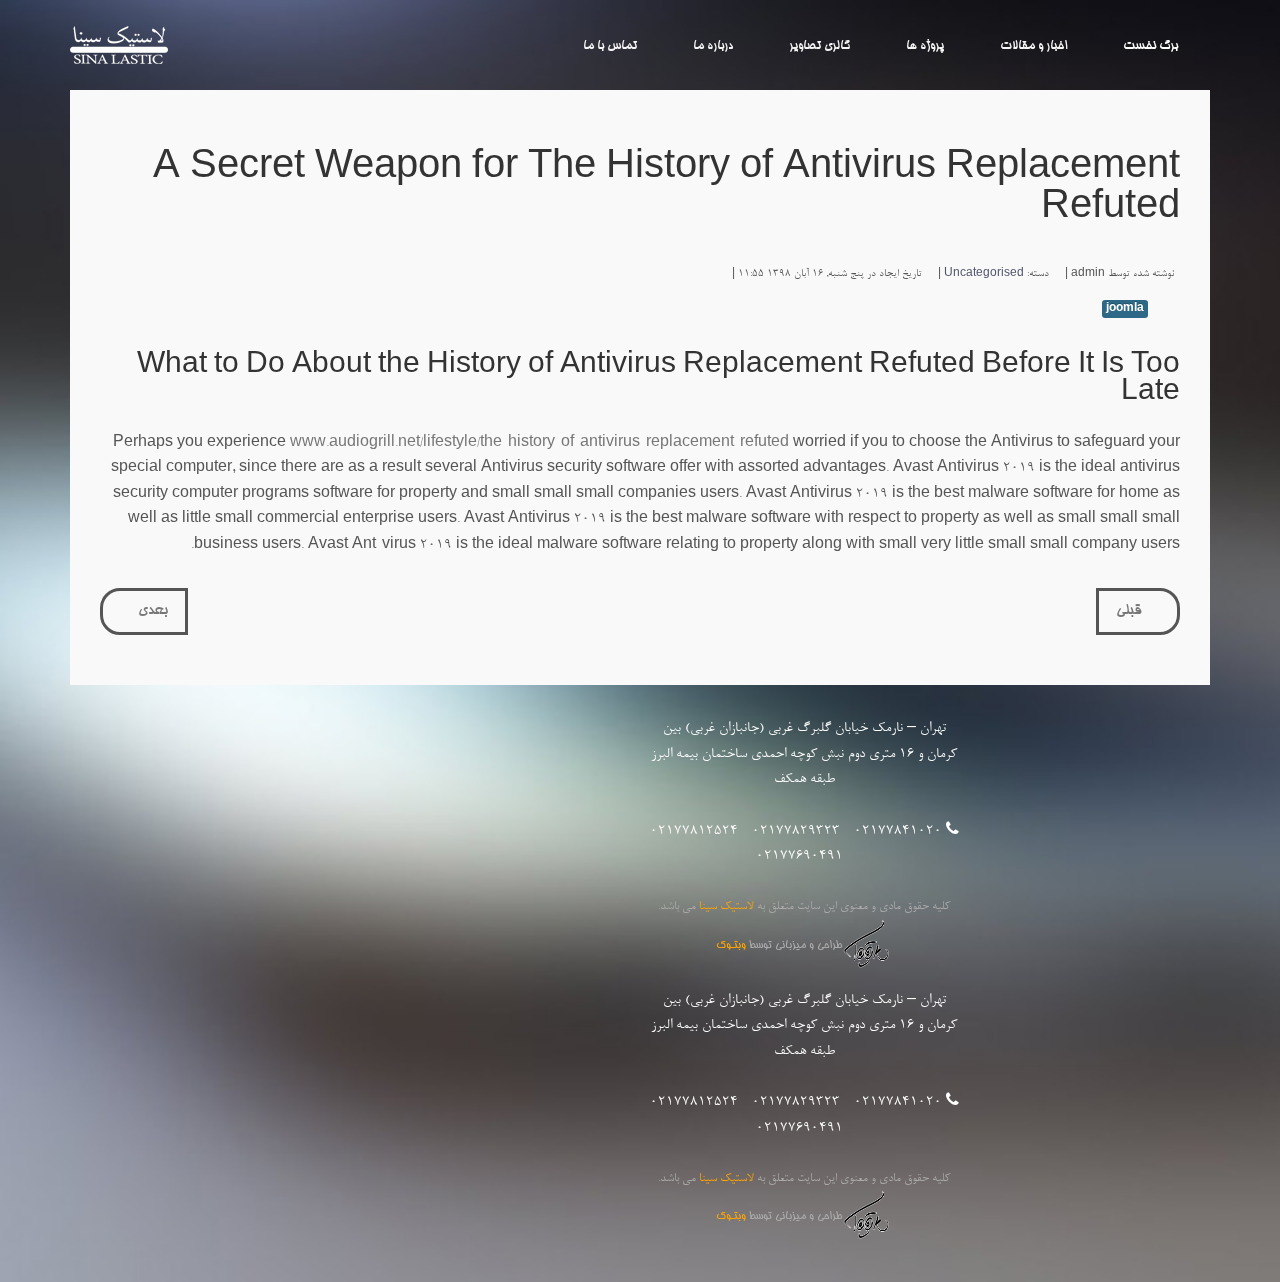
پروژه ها (925, 46)
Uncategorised (984, 274)
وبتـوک (731, 946)
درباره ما (713, 46)
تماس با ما (610, 46)
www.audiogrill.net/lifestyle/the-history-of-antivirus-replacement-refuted (539, 444)
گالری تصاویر (819, 46)
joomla (1125, 309)
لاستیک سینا (119, 45)
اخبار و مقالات (1033, 46)
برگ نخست (1150, 46)
